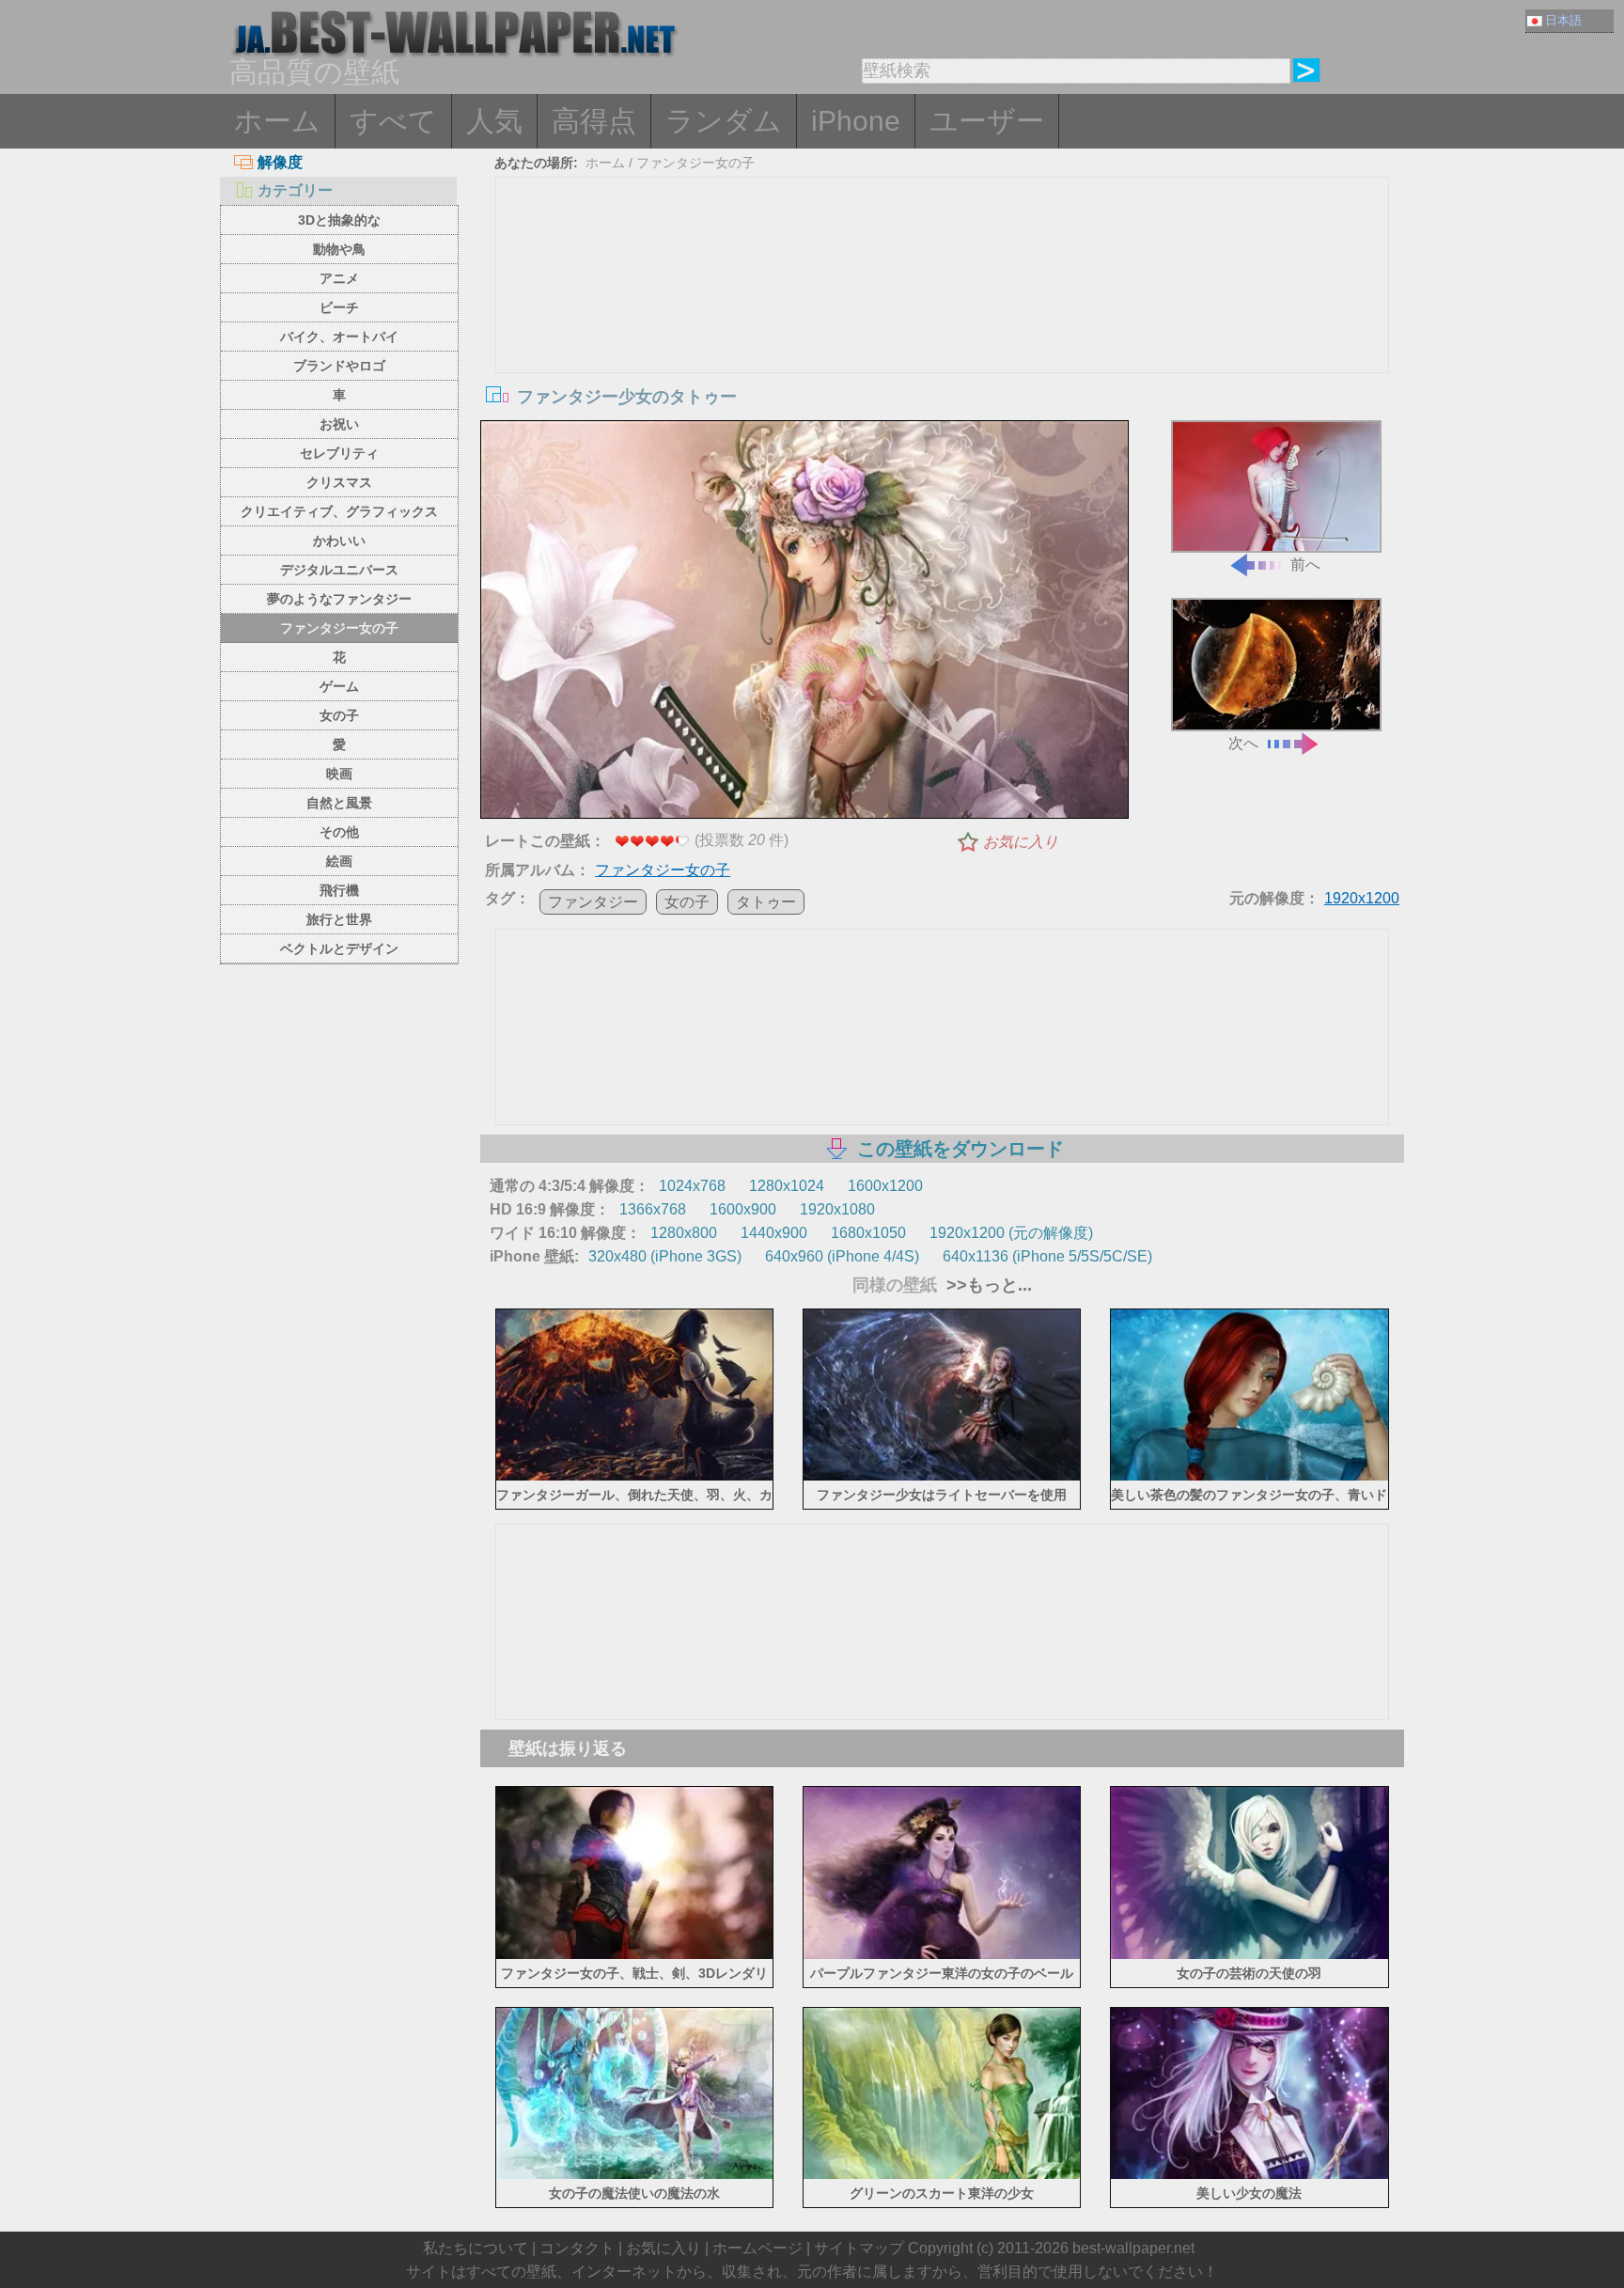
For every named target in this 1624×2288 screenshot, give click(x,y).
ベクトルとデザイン (339, 948)
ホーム (277, 121)
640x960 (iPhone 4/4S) (842, 1256)
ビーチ (339, 307)
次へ (1243, 743)
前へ (1305, 564)
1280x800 (684, 1233)
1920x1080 (837, 1209)
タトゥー (766, 902)
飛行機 (339, 890)
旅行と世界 (339, 919)
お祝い (339, 424)
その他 (339, 832)
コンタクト (577, 2248)
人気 (494, 121)
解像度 (280, 162)
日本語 (1563, 20)
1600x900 (743, 1209)
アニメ (339, 278)
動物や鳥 (339, 249)
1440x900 (774, 1233)
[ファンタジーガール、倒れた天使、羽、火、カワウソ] (635, 1477)
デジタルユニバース (339, 570)
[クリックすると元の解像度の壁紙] (804, 623)
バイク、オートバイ (339, 337)
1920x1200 (1362, 898)
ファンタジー (593, 902)
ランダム (724, 121)
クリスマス (339, 482)
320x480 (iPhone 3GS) (665, 1256)
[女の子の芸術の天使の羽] (1249, 1955)
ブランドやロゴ (339, 366)
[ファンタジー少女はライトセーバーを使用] (942, 1477)
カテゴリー (295, 190)
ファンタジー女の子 (339, 628)
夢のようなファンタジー (339, 599)
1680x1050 (868, 1233)
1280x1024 (787, 1186)
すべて (393, 121)
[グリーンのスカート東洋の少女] (942, 2176)
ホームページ (757, 2248)
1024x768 (692, 1186)
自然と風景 (339, 803)
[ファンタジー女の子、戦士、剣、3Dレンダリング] (635, 1955)
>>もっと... (987, 1285)
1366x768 (653, 1209)
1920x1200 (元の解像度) (1011, 1233)
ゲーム (339, 686)
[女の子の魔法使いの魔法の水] (635, 2176)
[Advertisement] (943, 319)
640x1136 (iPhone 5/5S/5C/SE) (1047, 1256)
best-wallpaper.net (1133, 2248)
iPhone (856, 121)
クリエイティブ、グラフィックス (339, 511)
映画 (339, 774)
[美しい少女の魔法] (1249, 2176)
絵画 (339, 861)
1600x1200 (885, 1186)
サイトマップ (859, 2248)
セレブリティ (339, 453)
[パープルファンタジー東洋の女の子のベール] (942, 1955)
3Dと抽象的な (339, 220)
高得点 (594, 121)
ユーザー (987, 121)
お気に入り (1021, 842)
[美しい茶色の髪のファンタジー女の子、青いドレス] (1249, 1477)
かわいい (339, 541)
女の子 (339, 715)
